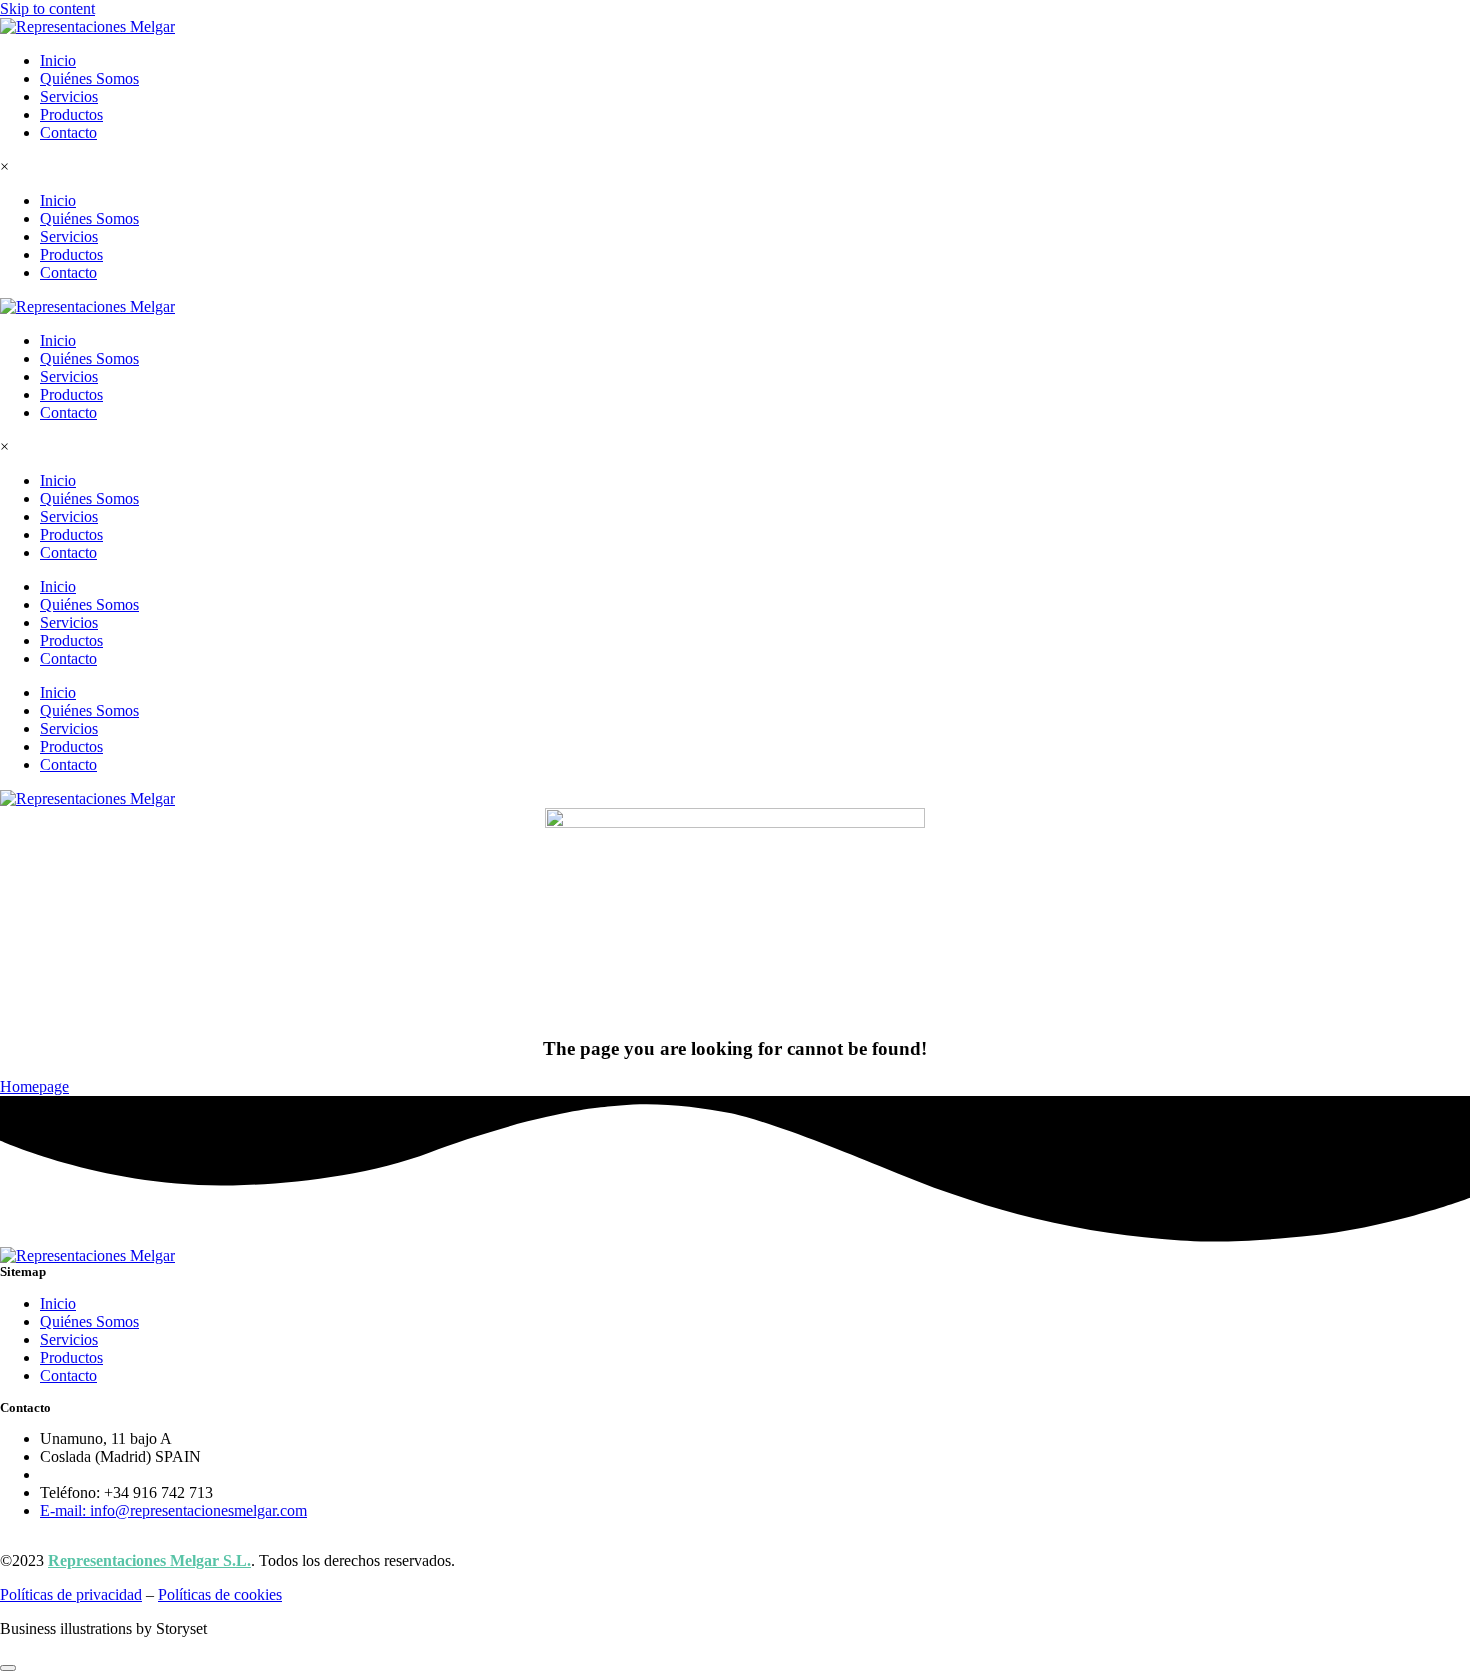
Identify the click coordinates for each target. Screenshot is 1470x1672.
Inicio (58, 60)
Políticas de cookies (220, 1594)
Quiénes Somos (89, 78)
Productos (71, 114)
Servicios (69, 96)
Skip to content (47, 8)
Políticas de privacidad (71, 1594)
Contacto (68, 132)
